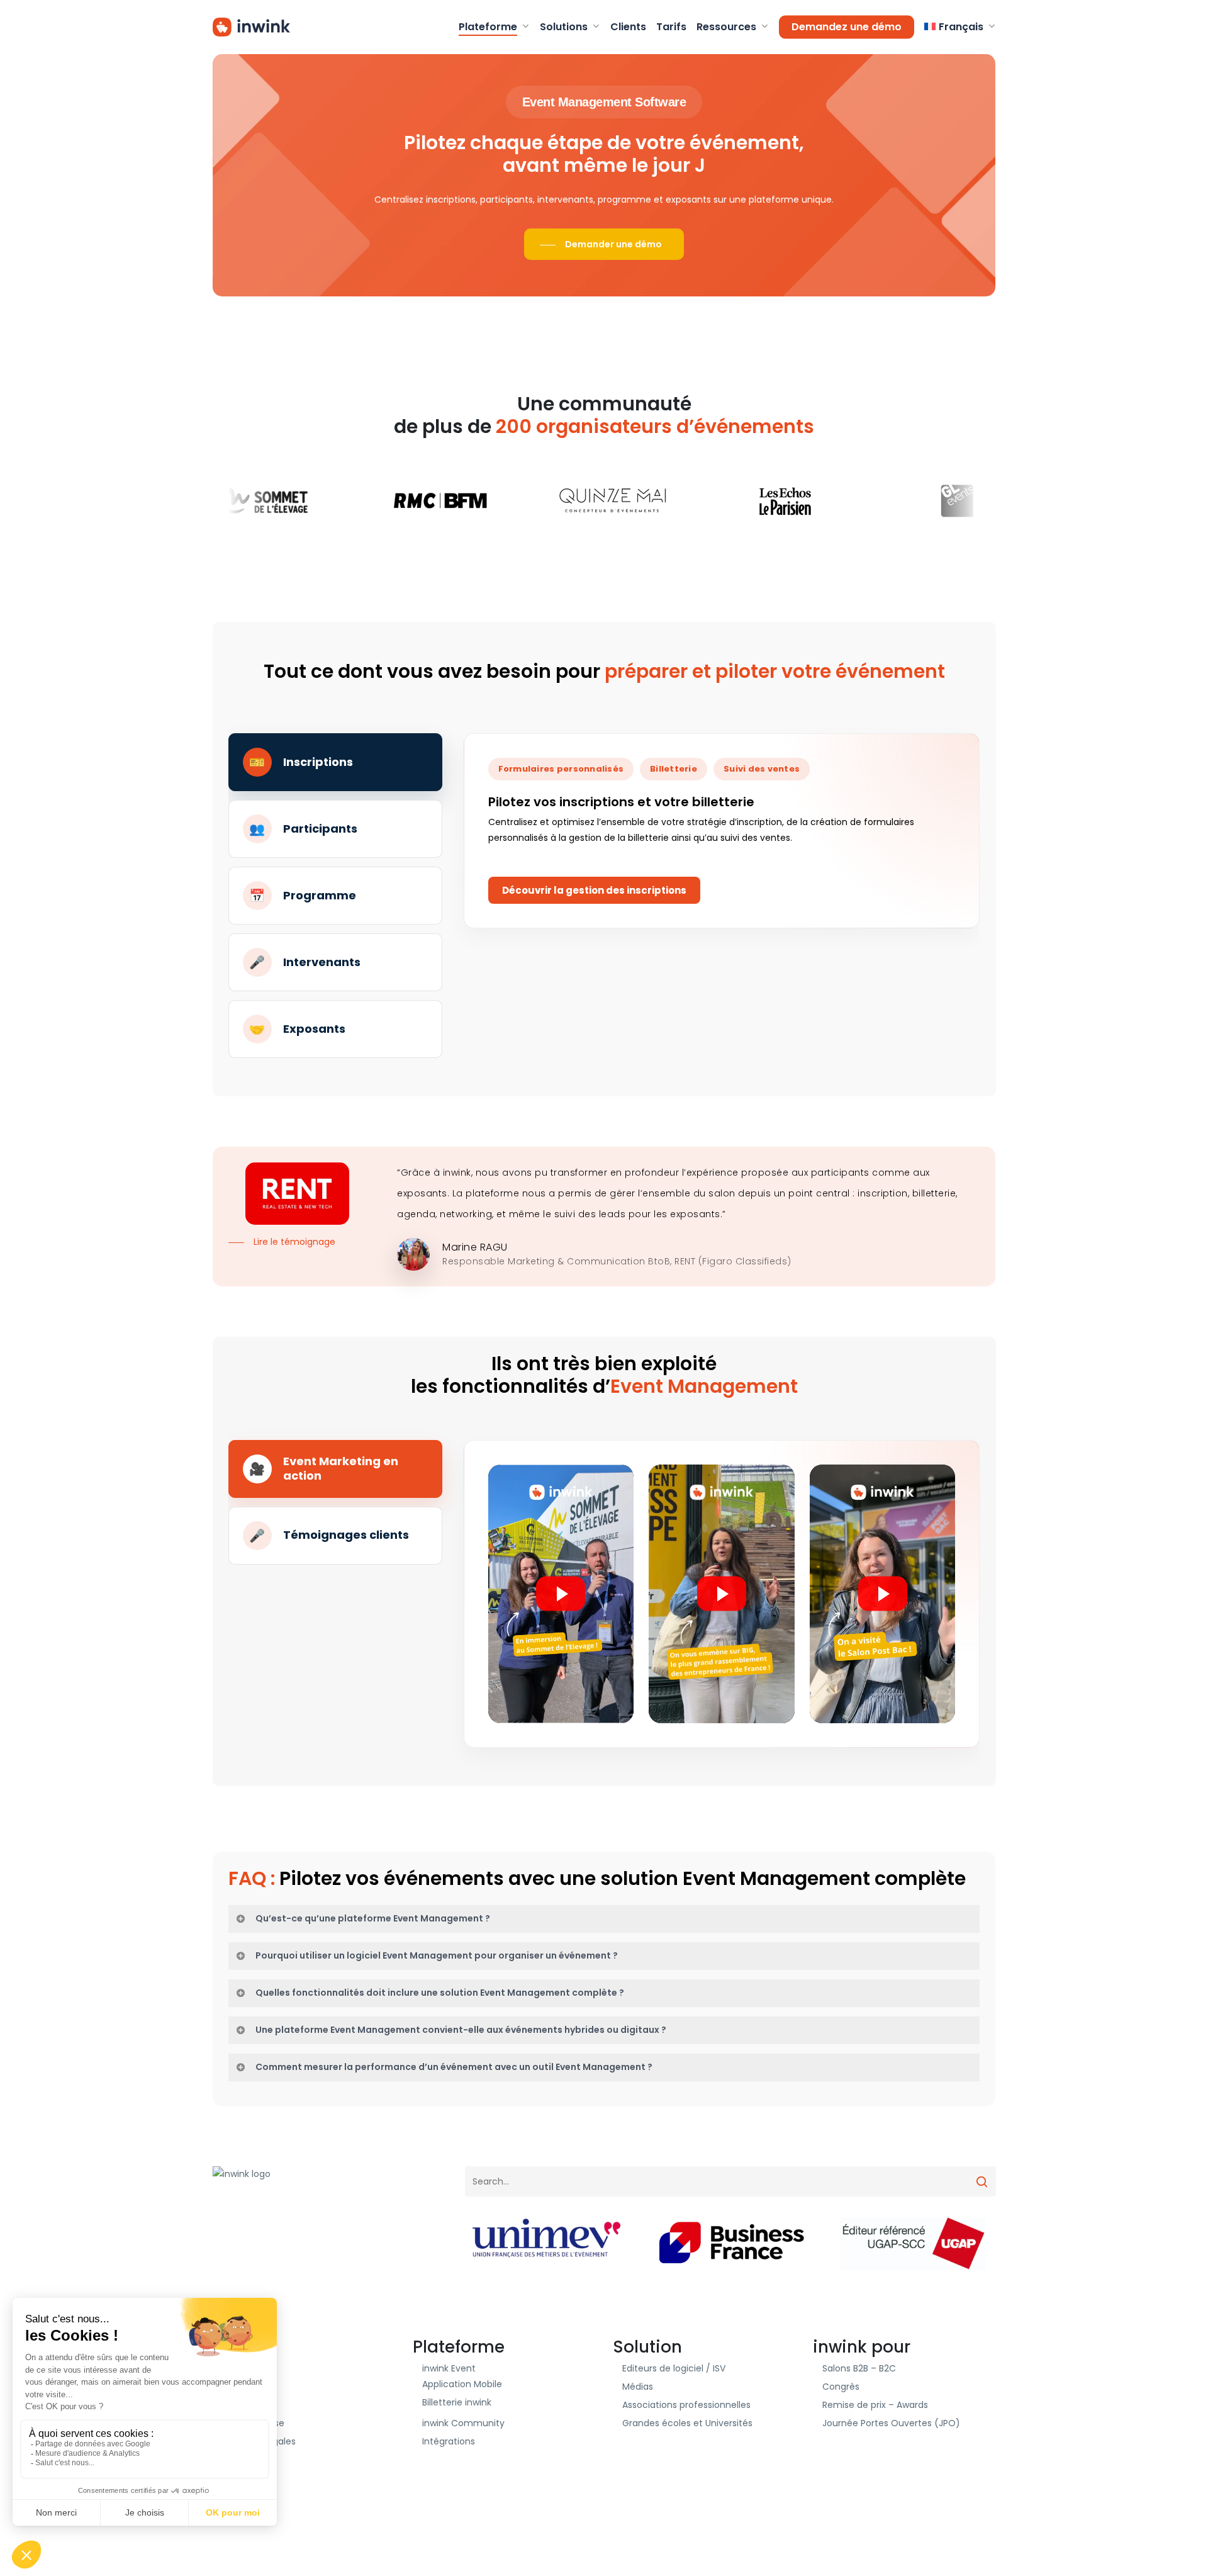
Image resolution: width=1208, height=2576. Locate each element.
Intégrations (449, 2441)
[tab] (335, 762)
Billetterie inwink (457, 2402)
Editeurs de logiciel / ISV (674, 2368)
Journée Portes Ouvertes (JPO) (891, 2423)
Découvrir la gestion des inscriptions (594, 890)
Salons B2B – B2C (859, 2368)
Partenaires (247, 2387)
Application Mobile (462, 2384)
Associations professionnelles (686, 2405)
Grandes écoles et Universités (687, 2423)
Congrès (841, 2387)
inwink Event (449, 2368)
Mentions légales (259, 2441)
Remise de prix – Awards (875, 2405)
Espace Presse (253, 2423)
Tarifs (234, 2405)
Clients (237, 2368)
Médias (638, 2387)
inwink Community (463, 2423)
